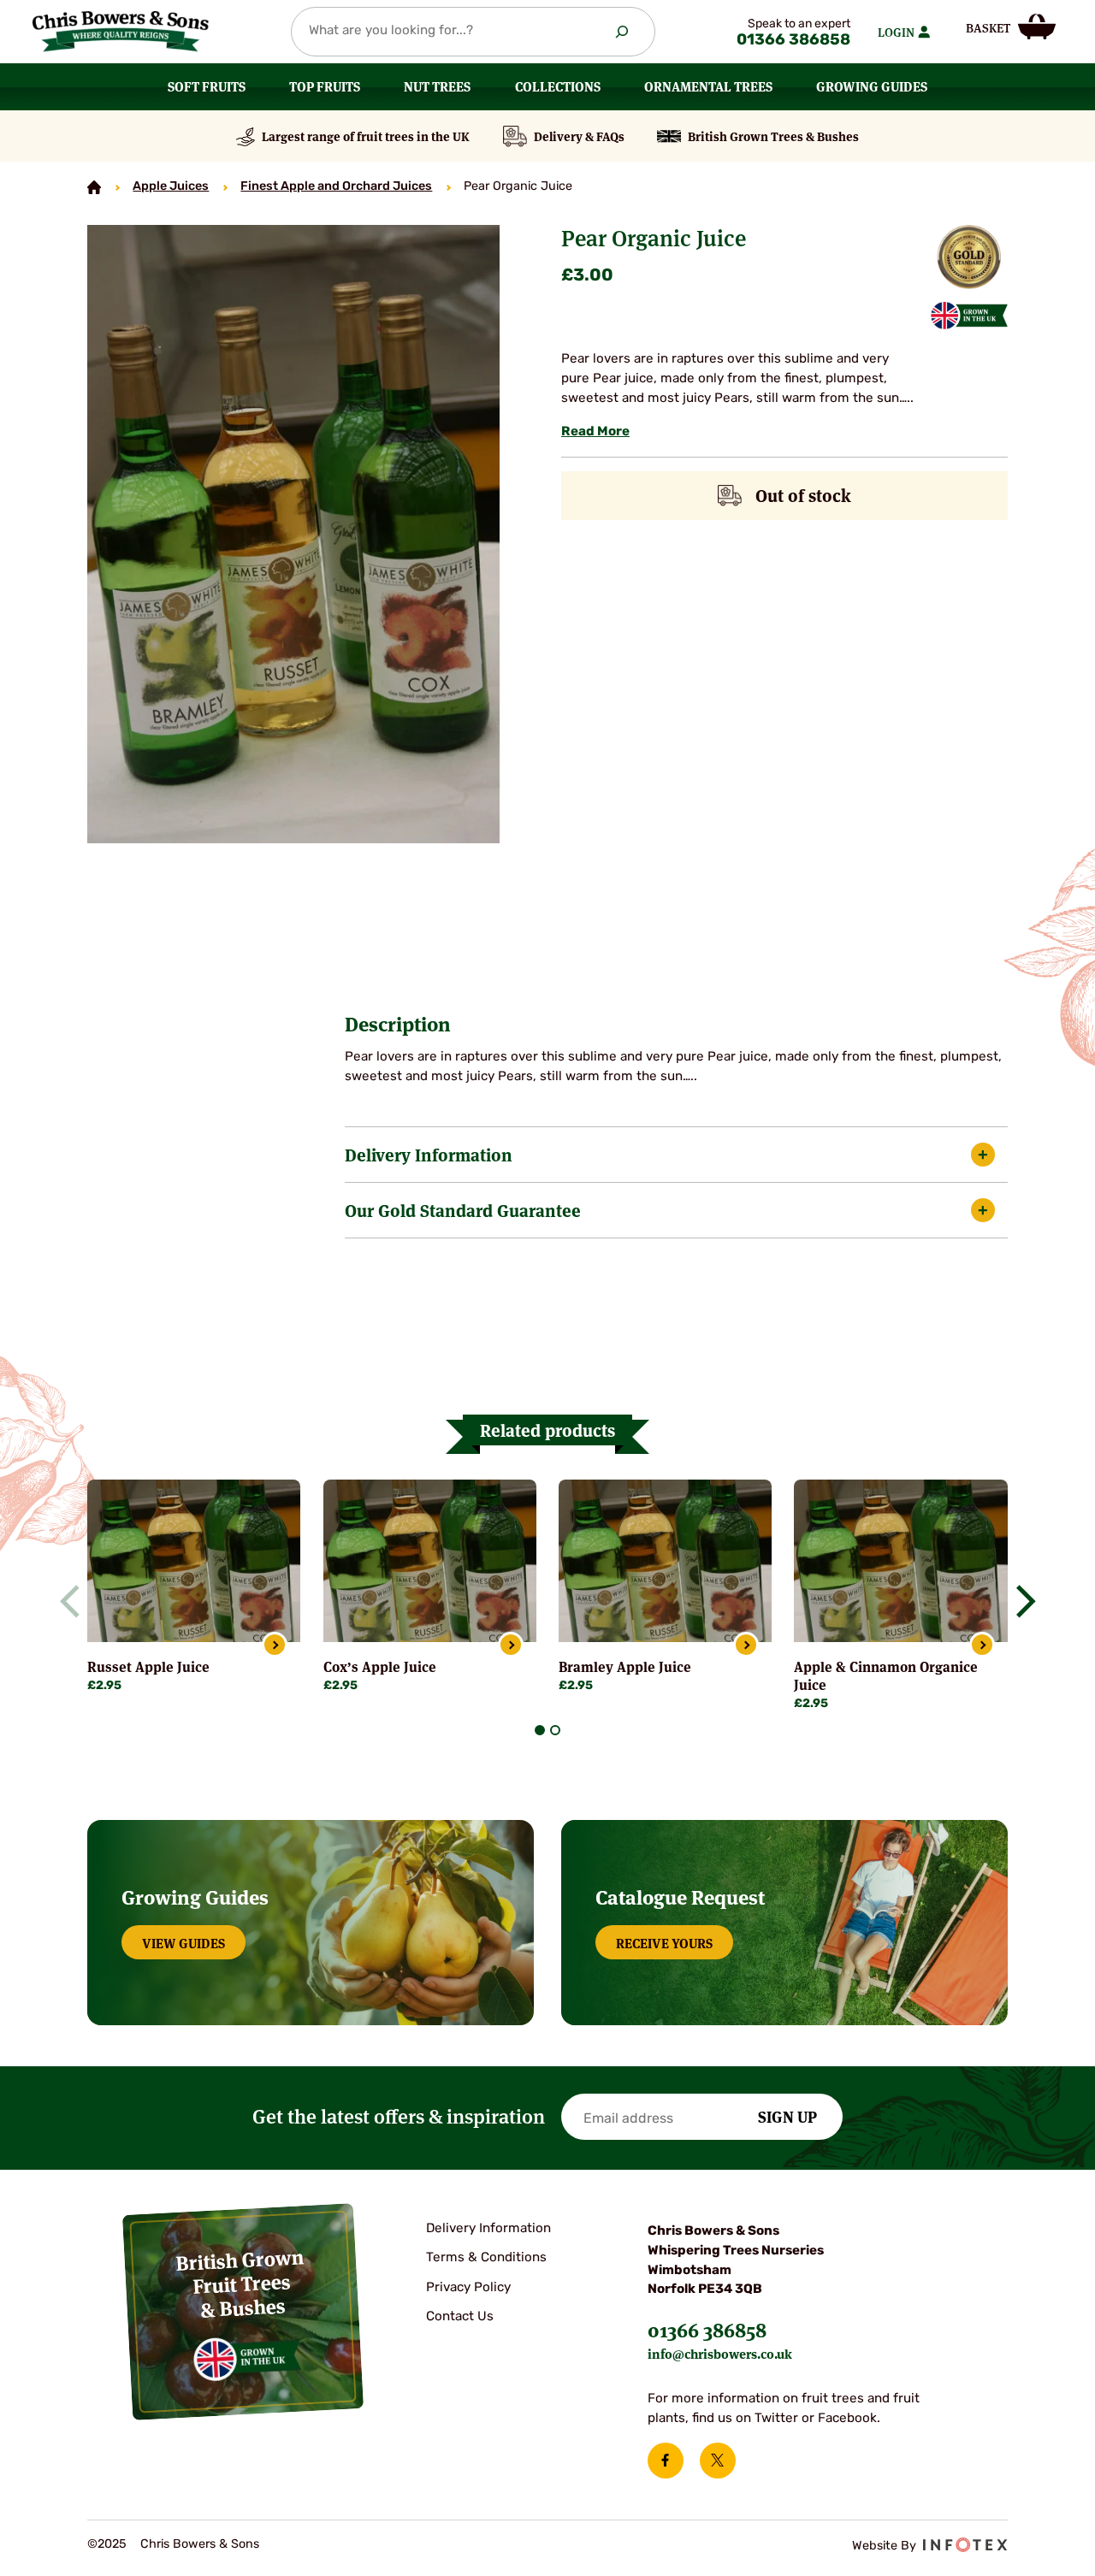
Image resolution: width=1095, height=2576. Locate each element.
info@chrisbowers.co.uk (720, 2353)
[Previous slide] (76, 1601)
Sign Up (787, 2116)
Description (398, 1024)
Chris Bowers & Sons (200, 2545)
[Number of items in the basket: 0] (1010, 26)
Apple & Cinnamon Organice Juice (886, 1675)
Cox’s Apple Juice (380, 1666)
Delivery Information (429, 1154)
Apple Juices (171, 187)
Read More (595, 432)
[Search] (621, 32)
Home (94, 187)
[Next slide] (1019, 1601)
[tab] (540, 1730)
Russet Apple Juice (148, 1666)
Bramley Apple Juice (625, 1666)
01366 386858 (793, 41)
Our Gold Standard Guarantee (463, 1210)
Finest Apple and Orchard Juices (336, 187)
